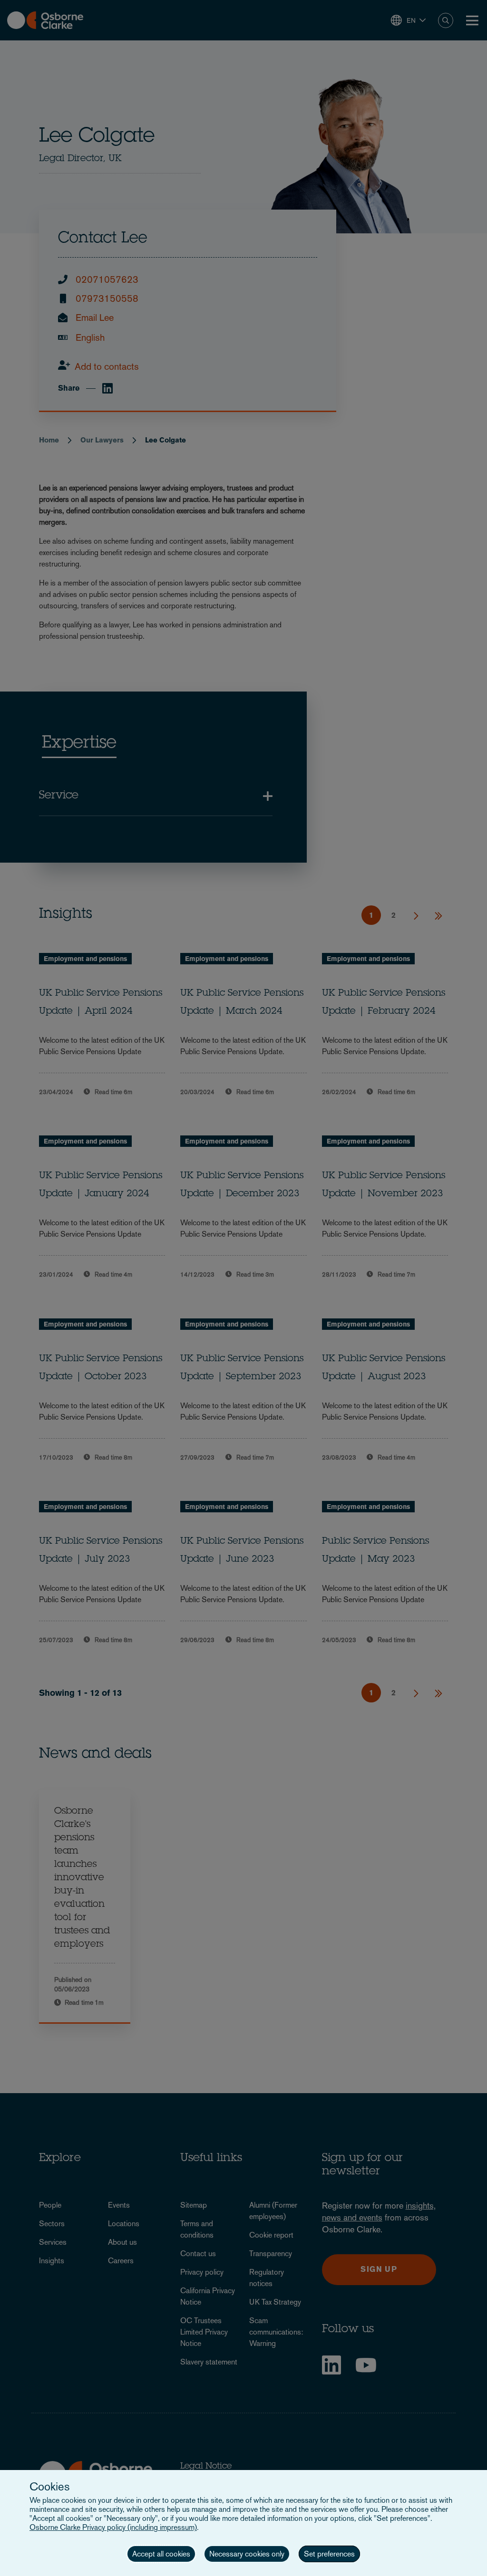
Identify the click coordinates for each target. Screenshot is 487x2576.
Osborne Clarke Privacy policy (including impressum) (113, 2527)
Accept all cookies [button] (161, 2554)
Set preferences (329, 2554)
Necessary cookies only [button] (247, 2554)
